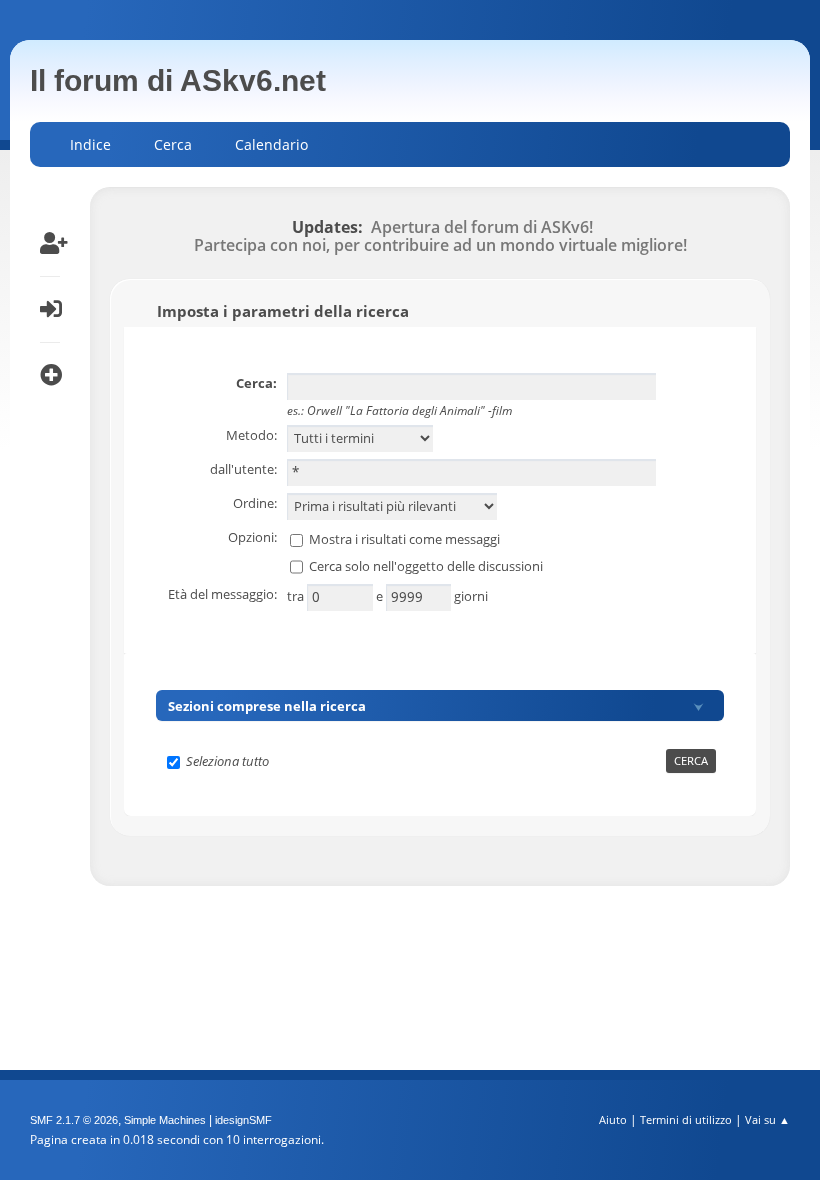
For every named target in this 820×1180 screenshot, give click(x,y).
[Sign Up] (50, 243)
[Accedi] (50, 309)
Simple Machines (165, 1120)
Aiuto (613, 1119)
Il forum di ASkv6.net (178, 80)
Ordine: (255, 503)
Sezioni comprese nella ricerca (267, 706)
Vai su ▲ (767, 1119)
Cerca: (256, 383)
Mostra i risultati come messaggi (404, 539)
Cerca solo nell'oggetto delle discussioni (426, 565)
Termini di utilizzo (686, 1119)
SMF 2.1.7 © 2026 (74, 1120)
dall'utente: (243, 469)
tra (297, 596)
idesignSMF (243, 1120)
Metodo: (251, 435)
